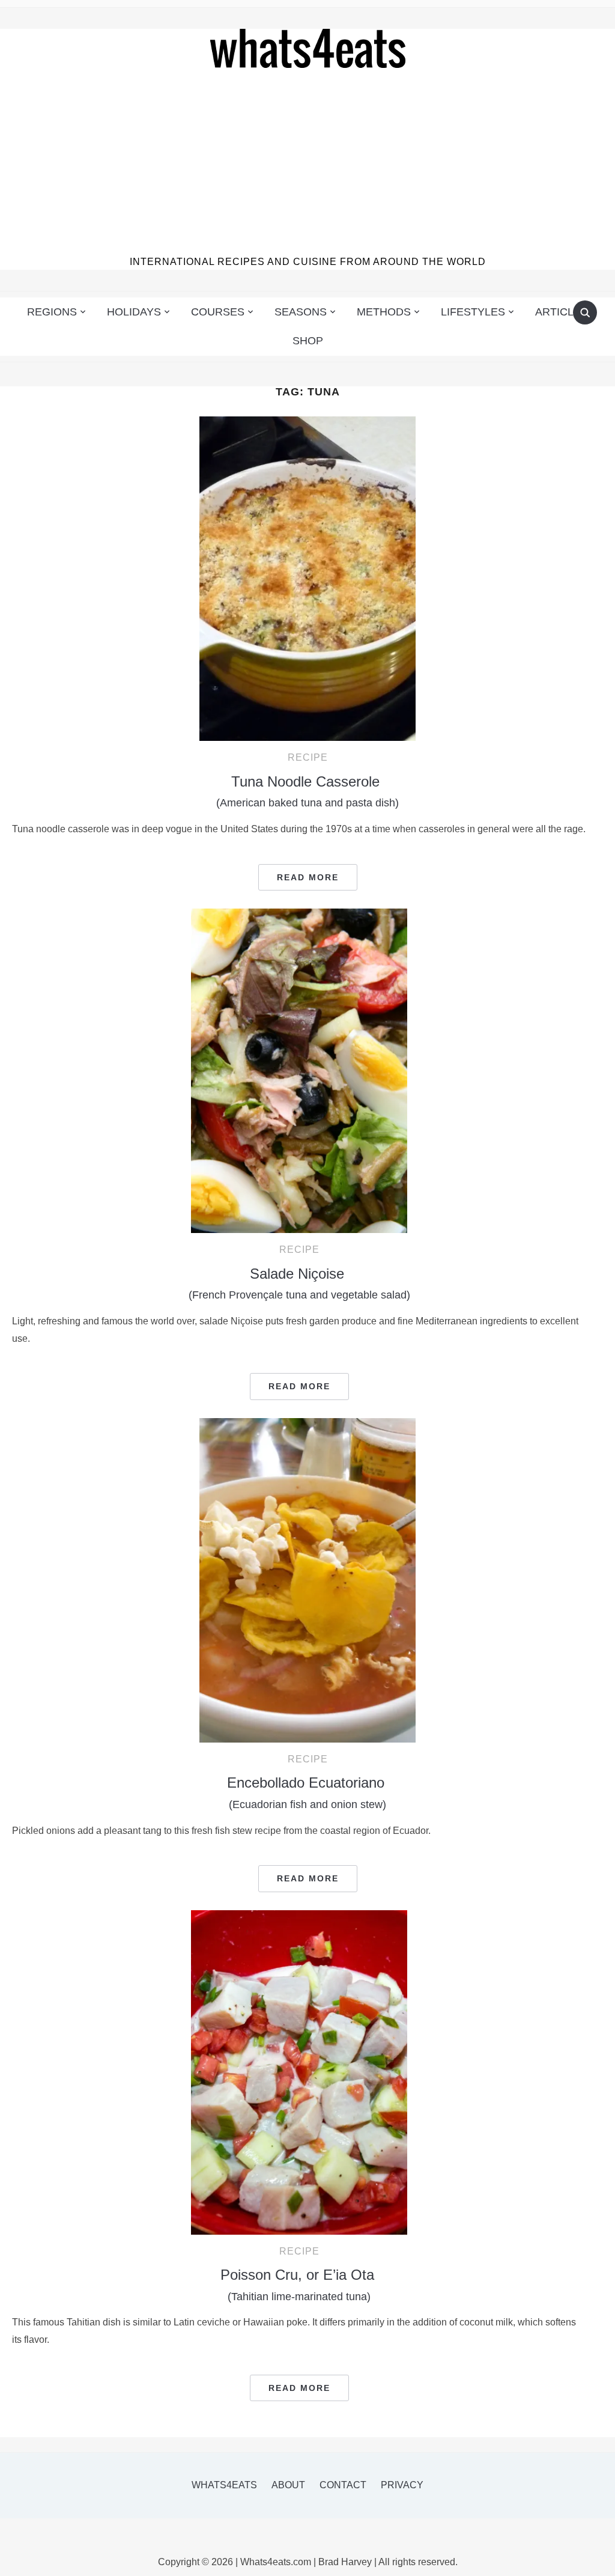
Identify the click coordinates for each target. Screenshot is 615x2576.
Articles (562, 312)
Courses (218, 312)
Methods (384, 312)
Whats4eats (224, 2485)
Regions (52, 312)
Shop (308, 341)
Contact (343, 2485)
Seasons (301, 312)
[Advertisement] (308, 164)
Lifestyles (473, 312)
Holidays (134, 312)
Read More (308, 877)
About (288, 2485)
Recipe (308, 757)
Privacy (402, 2485)
